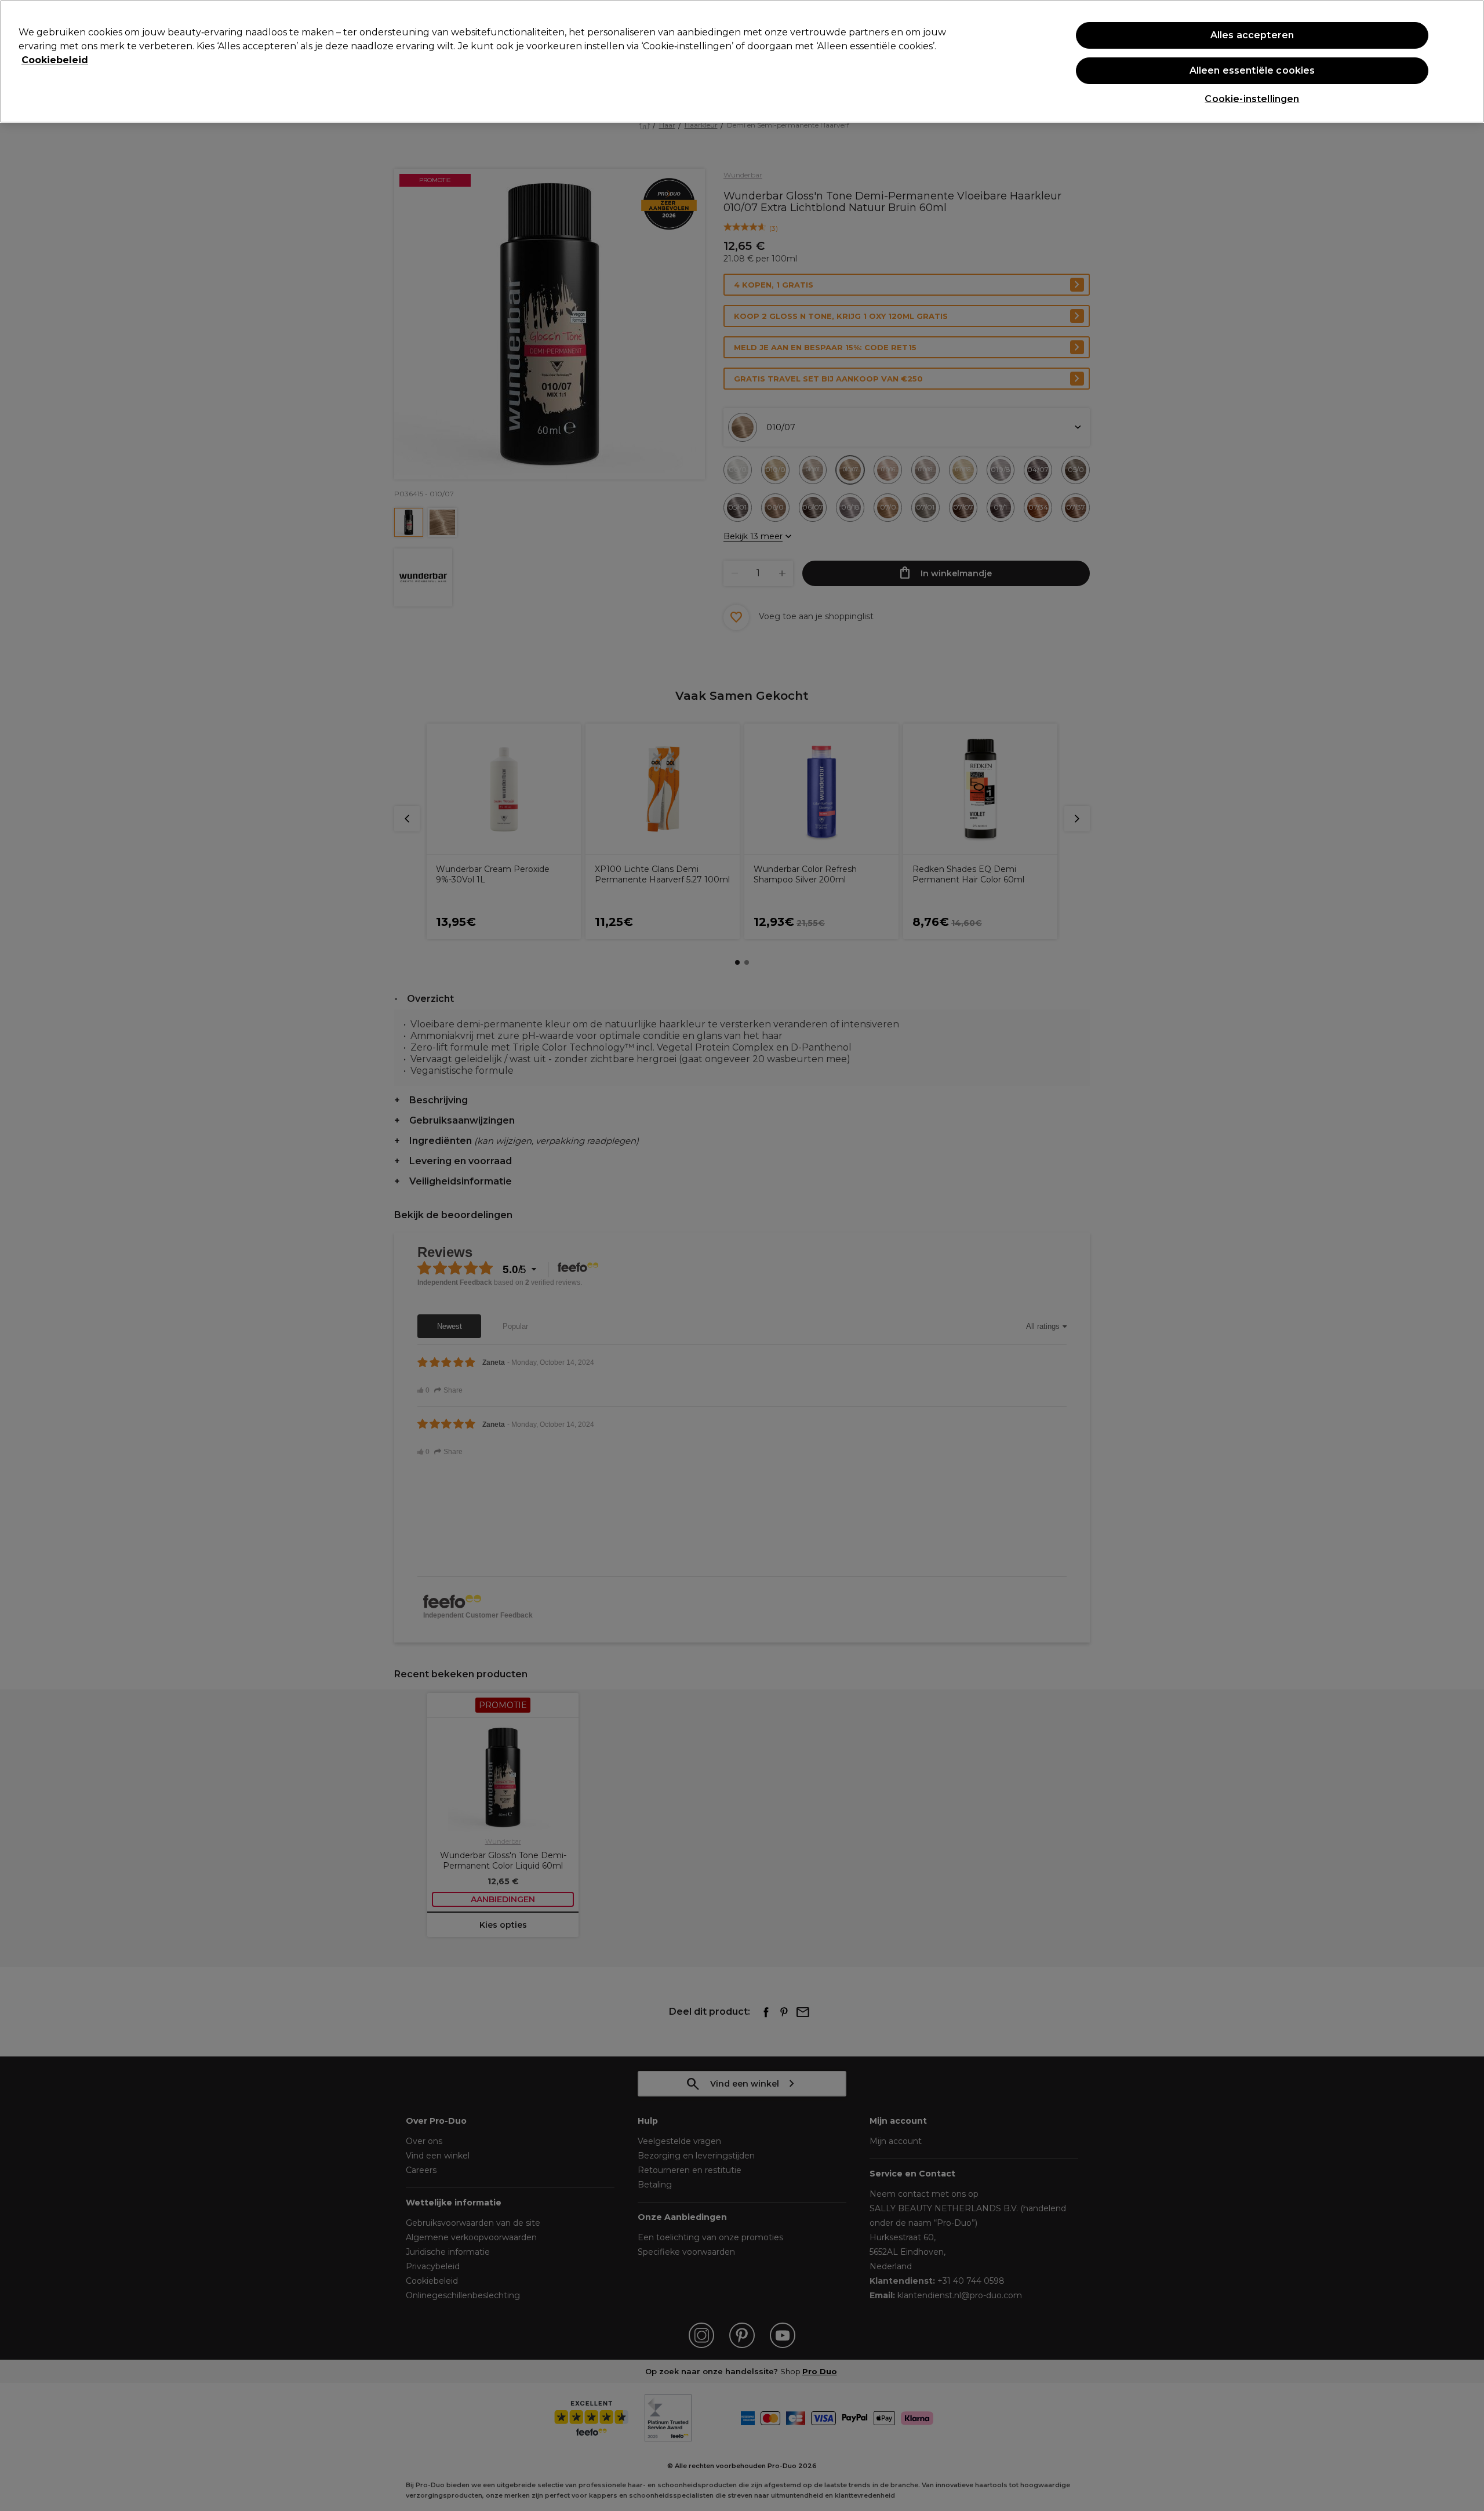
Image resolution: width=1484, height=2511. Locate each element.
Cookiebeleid (55, 60)
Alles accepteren (1252, 35)
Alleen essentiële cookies (1252, 70)
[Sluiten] (1465, 60)
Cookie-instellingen (1252, 99)
